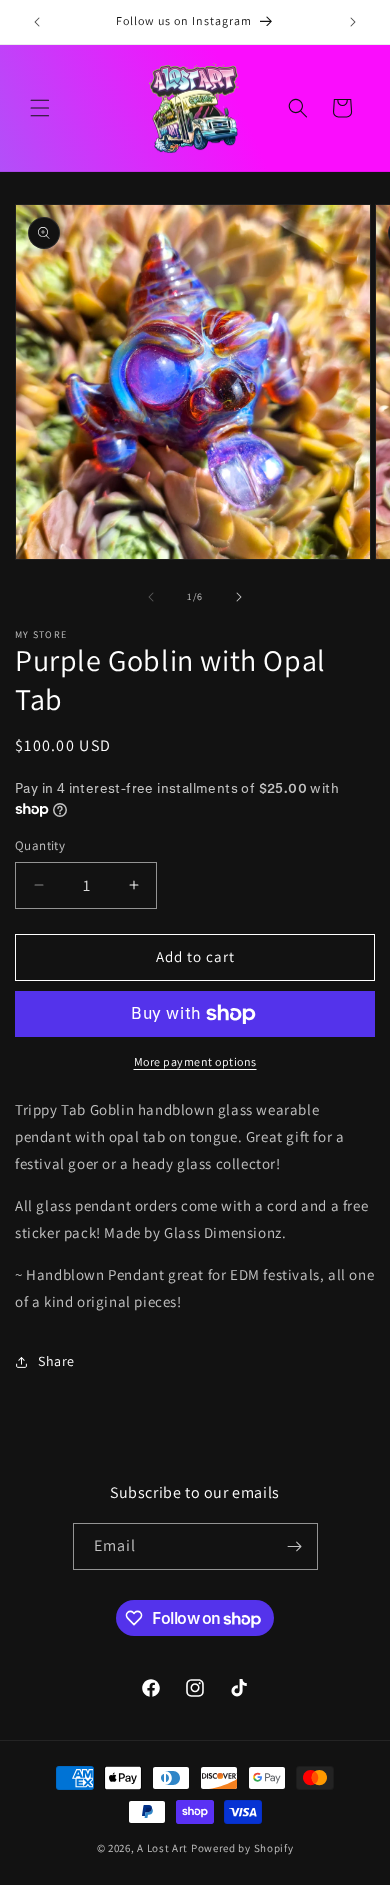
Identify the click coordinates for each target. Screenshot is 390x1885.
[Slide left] (151, 597)
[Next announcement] (353, 22)
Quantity (40, 845)
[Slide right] (239, 597)
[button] (40, 108)
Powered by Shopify (242, 1848)
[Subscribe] (295, 1546)
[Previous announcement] (37, 22)
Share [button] (56, 1361)
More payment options (195, 1061)
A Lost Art (162, 1848)
